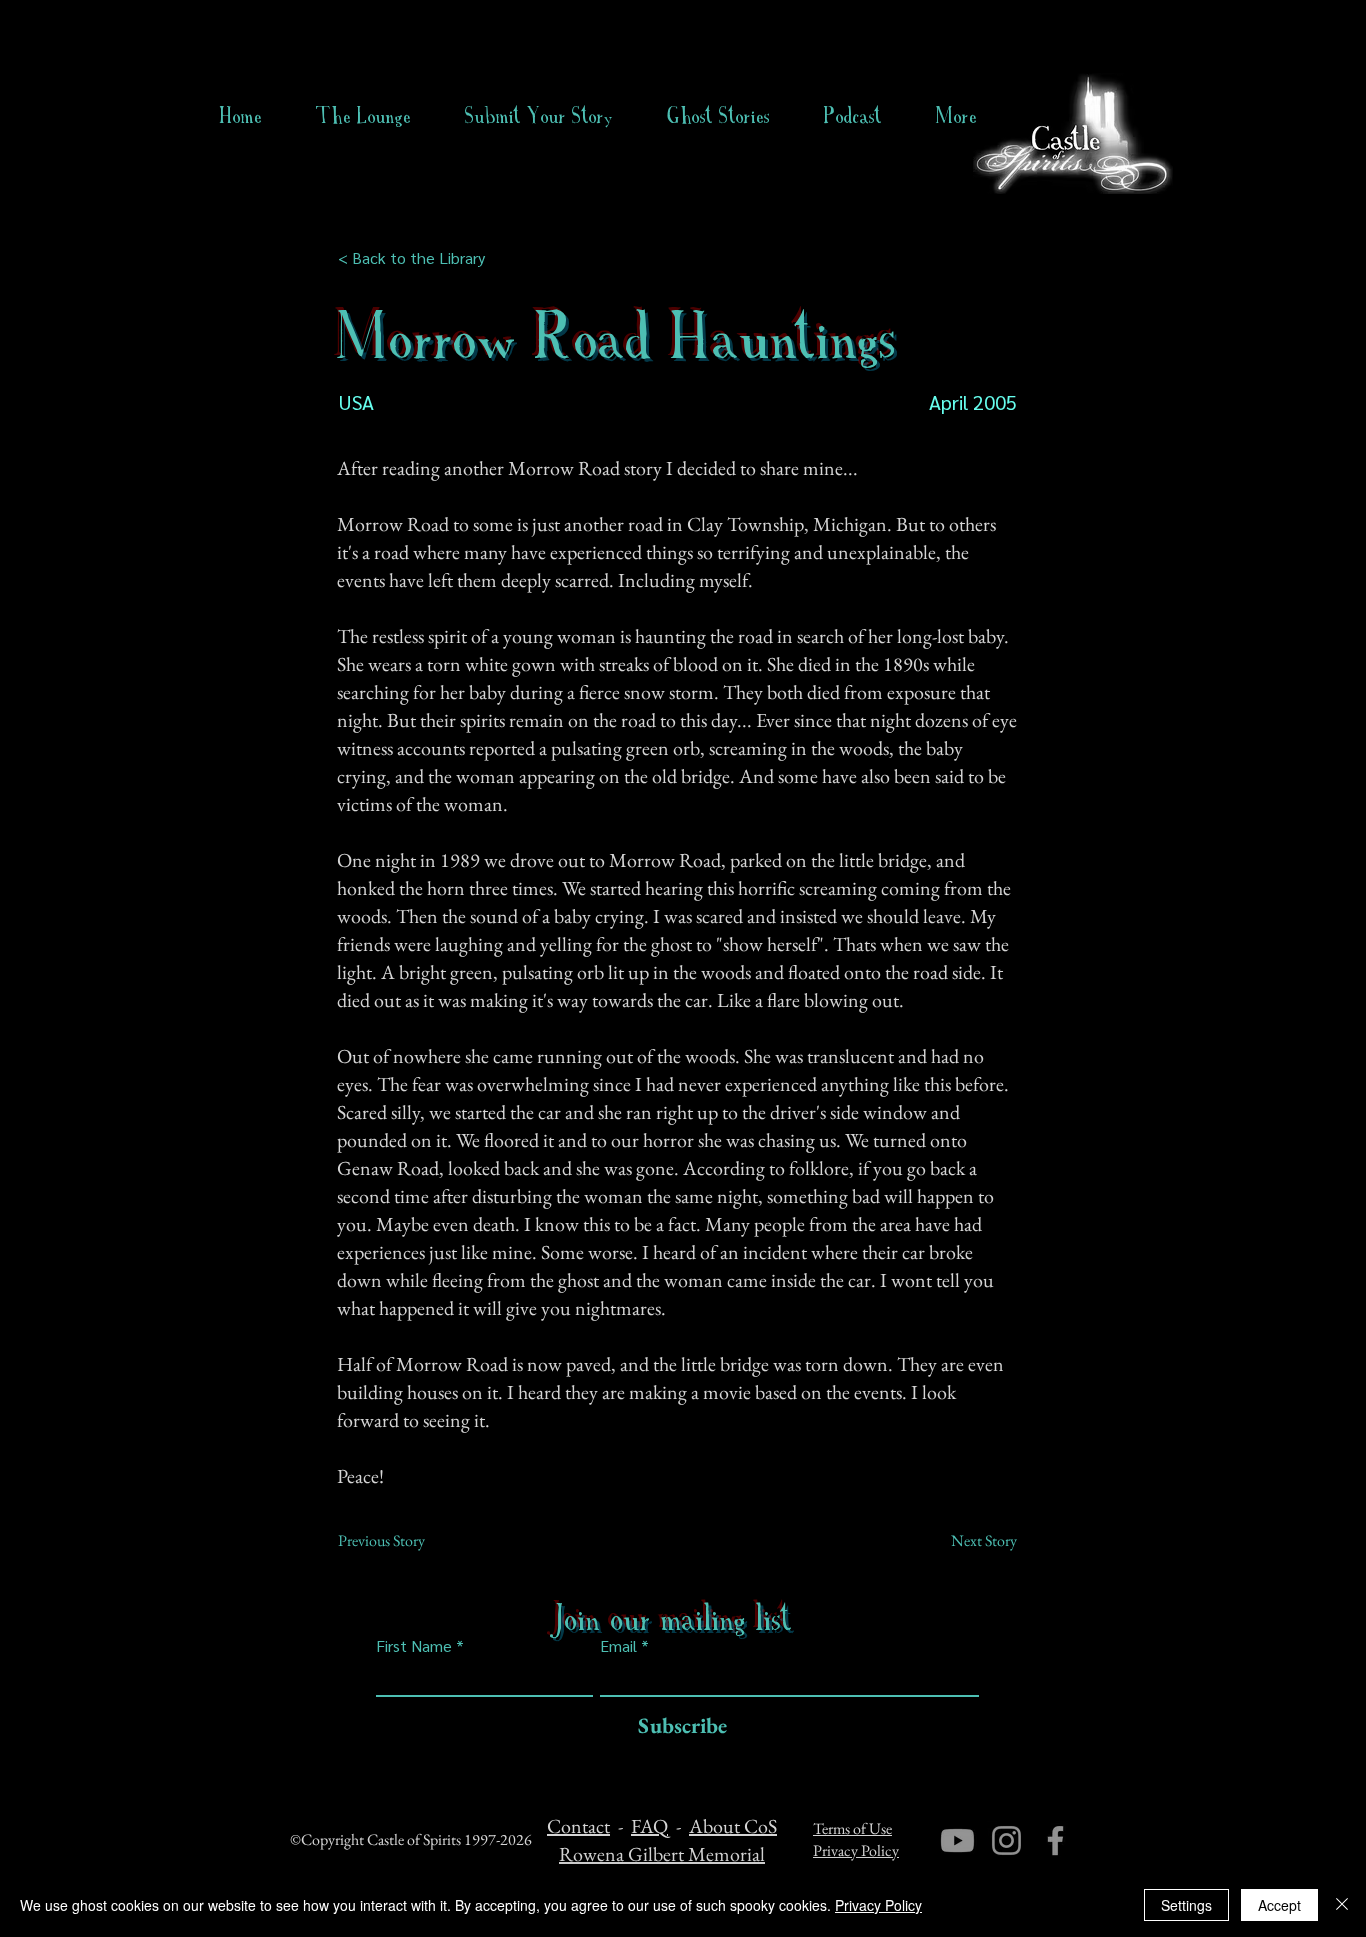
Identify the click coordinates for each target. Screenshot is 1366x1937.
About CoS (733, 1826)
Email (618, 1646)
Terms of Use (852, 1828)
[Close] (1342, 1905)
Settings (1186, 1905)
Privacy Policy (856, 1850)
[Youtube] (957, 1840)
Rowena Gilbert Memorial (662, 1854)
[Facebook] (1055, 1840)
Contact (578, 1826)
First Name (414, 1646)
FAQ (649, 1826)
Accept (1279, 1905)
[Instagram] (1006, 1840)
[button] (718, 116)
